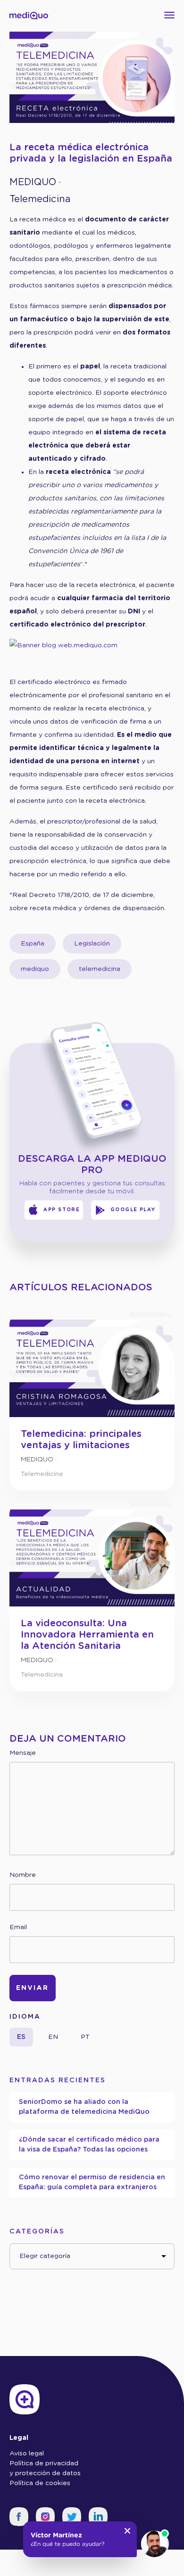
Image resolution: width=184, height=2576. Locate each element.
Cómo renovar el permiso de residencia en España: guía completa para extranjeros (92, 2182)
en (53, 2037)
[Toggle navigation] (171, 15)
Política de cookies (40, 2483)
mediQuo (33, 182)
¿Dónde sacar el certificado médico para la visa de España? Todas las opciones (89, 2145)
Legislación (92, 944)
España (33, 944)
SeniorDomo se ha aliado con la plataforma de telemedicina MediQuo (84, 2107)
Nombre (23, 1875)
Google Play (133, 1210)
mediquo (35, 969)
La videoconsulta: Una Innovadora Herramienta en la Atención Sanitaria (87, 1635)
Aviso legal (27, 2454)
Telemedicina (40, 199)
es (21, 2037)
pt (85, 2037)
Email (18, 1927)
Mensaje (23, 1753)
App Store (62, 1210)
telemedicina (100, 969)
